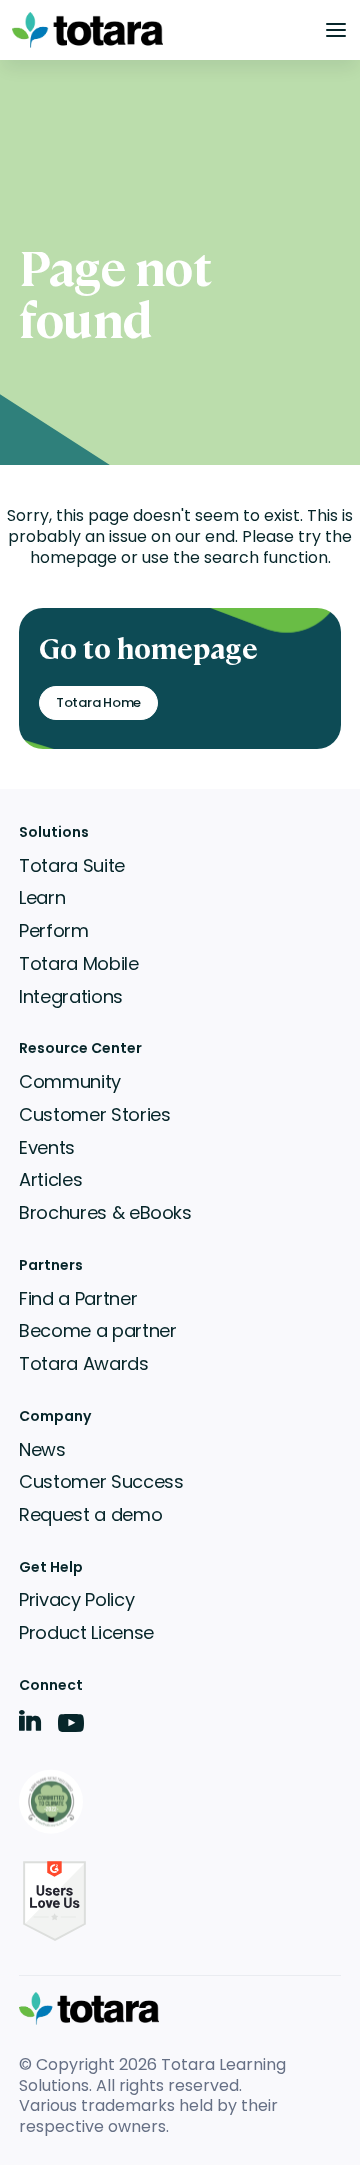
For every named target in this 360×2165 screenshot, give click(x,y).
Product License (86, 1632)
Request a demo (90, 1514)
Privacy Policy (76, 1599)
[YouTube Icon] (71, 1729)
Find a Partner (78, 1298)
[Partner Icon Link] (54, 1803)
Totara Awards (83, 1363)
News (42, 1449)
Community (70, 1081)
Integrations (71, 996)
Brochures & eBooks (105, 1212)
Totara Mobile (78, 963)
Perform (53, 930)
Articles (50, 1179)
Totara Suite (72, 865)
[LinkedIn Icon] (30, 1724)
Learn (42, 897)
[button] (336, 30)
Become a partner (97, 1330)
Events (47, 1147)
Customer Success (101, 1481)
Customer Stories (94, 1114)
